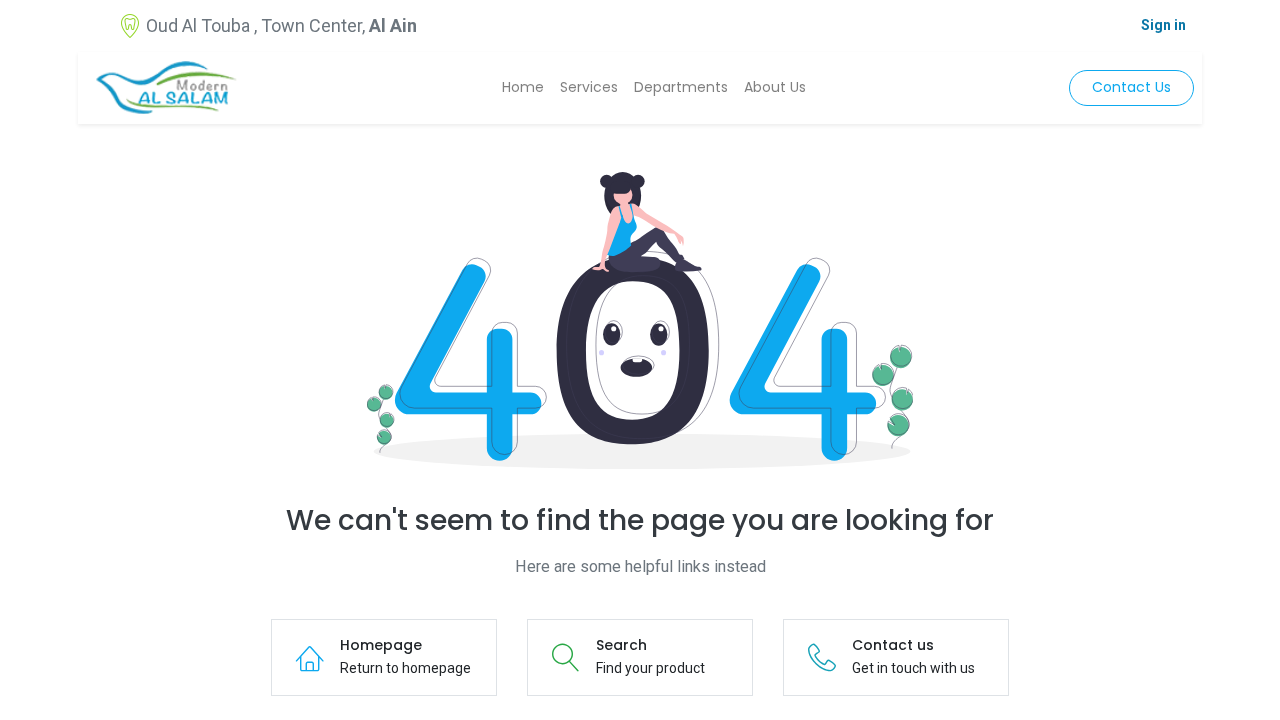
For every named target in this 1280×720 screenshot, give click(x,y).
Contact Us (1131, 87)
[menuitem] (523, 88)
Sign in (1163, 25)
